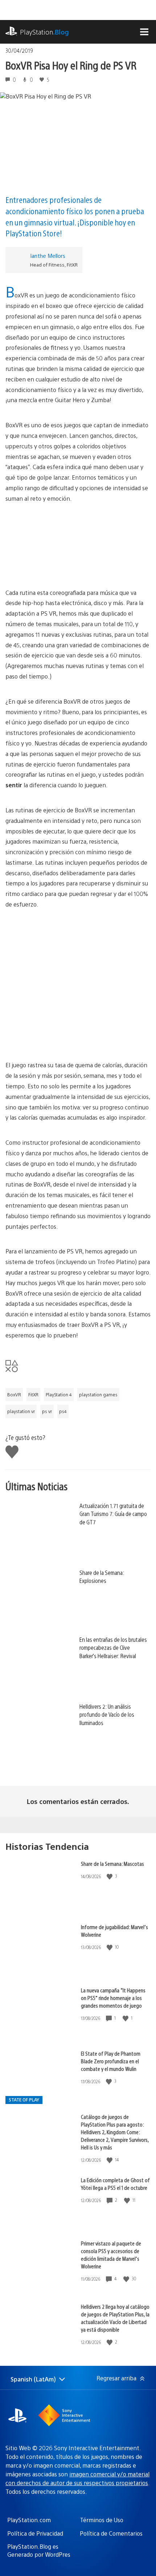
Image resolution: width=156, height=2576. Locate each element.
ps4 (63, 1411)
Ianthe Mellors (48, 255)
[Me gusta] (110, 1876)
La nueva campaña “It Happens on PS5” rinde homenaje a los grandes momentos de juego (113, 1998)
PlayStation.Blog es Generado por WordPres (39, 2550)
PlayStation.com (29, 2520)
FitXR (33, 1395)
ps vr (47, 1411)
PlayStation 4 (59, 1395)
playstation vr (21, 1411)
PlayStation (44, 32)
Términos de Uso (102, 2520)
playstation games (98, 1395)
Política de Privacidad (35, 2533)
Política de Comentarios (111, 2533)
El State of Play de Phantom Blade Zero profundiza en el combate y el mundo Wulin (111, 2061)
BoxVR (14, 1395)
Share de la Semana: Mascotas (112, 1863)
